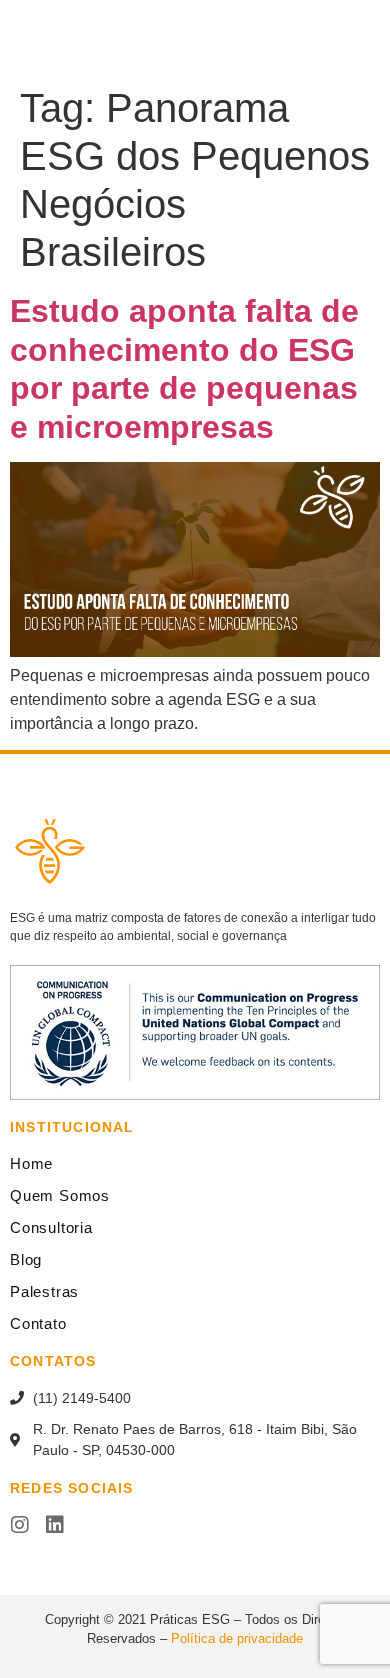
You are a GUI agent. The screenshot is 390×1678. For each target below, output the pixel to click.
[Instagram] (20, 1525)
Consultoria (51, 1227)
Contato (38, 1323)
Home (31, 1163)
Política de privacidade (237, 1638)
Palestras (44, 1291)
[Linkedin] (55, 1525)
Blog (26, 1259)
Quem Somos (60, 1195)
